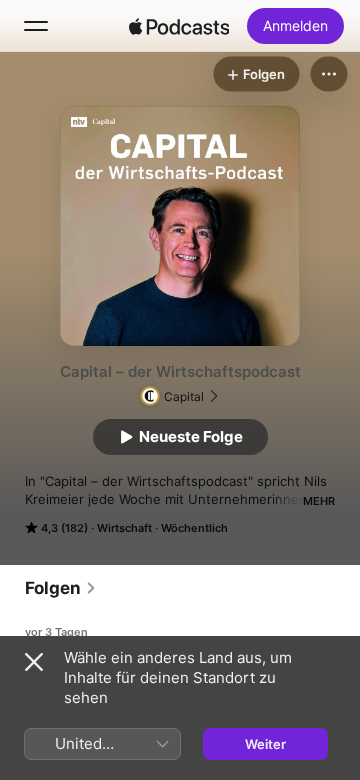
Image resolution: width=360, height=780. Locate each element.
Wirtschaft (124, 528)
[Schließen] (34, 662)
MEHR (319, 501)
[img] (179, 26)
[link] (61, 588)
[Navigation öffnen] (36, 26)
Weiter (265, 744)
